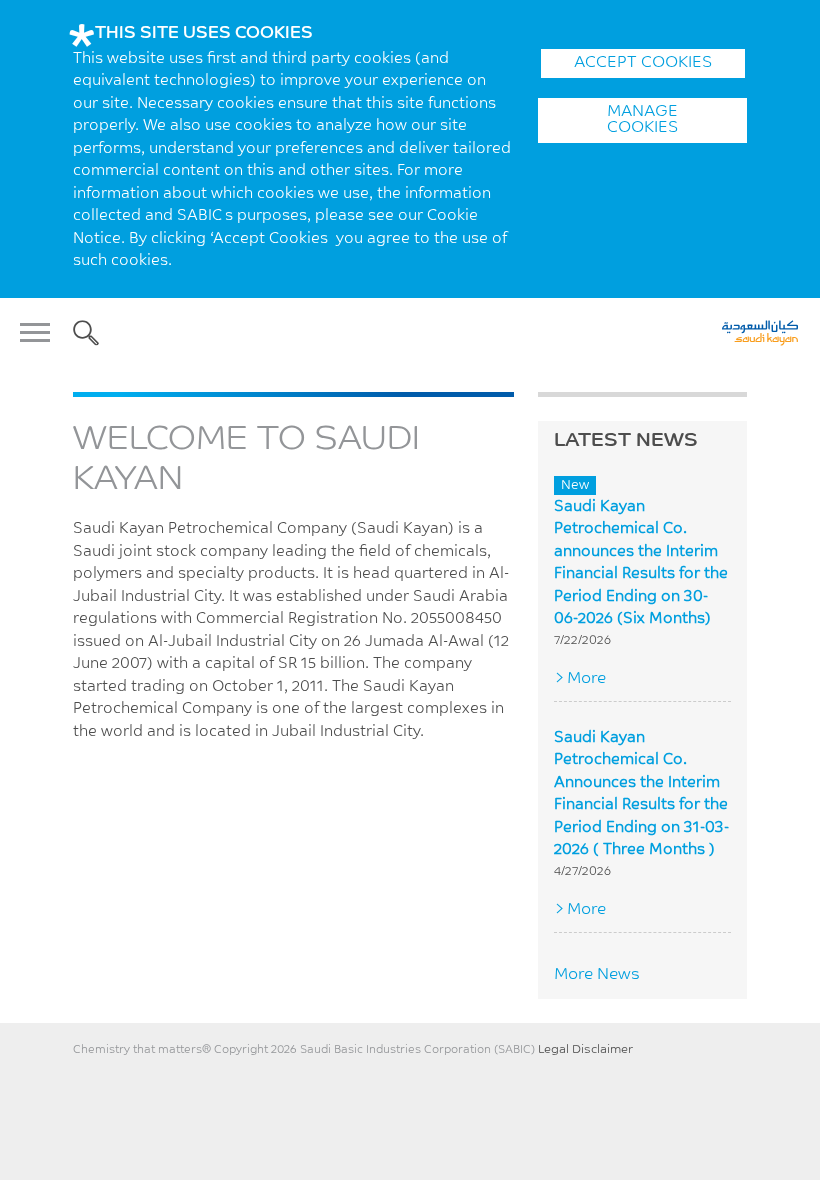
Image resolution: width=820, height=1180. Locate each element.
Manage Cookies (642, 120)
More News (597, 975)
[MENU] (41, 333)
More (586, 679)
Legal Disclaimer (585, 1050)
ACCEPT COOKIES (643, 63)
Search (86, 333)
